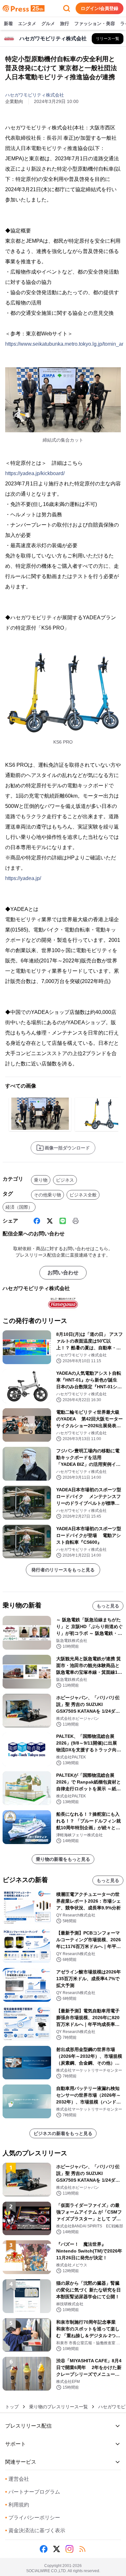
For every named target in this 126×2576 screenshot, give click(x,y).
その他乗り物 (47, 1195)
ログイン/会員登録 (100, 8)
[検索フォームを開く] (67, 8)
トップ (12, 2407)
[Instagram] (69, 2549)
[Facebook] (37, 1221)
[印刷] (76, 1221)
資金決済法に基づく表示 (35, 2530)
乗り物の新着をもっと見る (63, 1859)
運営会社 (17, 2479)
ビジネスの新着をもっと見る (63, 2133)
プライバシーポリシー (33, 2518)
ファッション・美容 (95, 23)
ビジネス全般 (83, 1195)
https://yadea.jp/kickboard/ (35, 473)
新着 (8, 23)
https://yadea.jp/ (23, 878)
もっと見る (108, 1606)
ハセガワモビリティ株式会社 (35, 95)
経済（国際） (19, 1207)
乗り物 (41, 1180)
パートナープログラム (33, 2492)
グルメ (48, 23)
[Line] (63, 1221)
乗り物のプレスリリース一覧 (58, 2407)
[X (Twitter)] (50, 1221)
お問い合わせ (63, 1273)
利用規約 (17, 2505)
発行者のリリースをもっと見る (63, 1570)
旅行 (65, 23)
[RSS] (82, 2549)
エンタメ (27, 23)
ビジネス (65, 1180)
